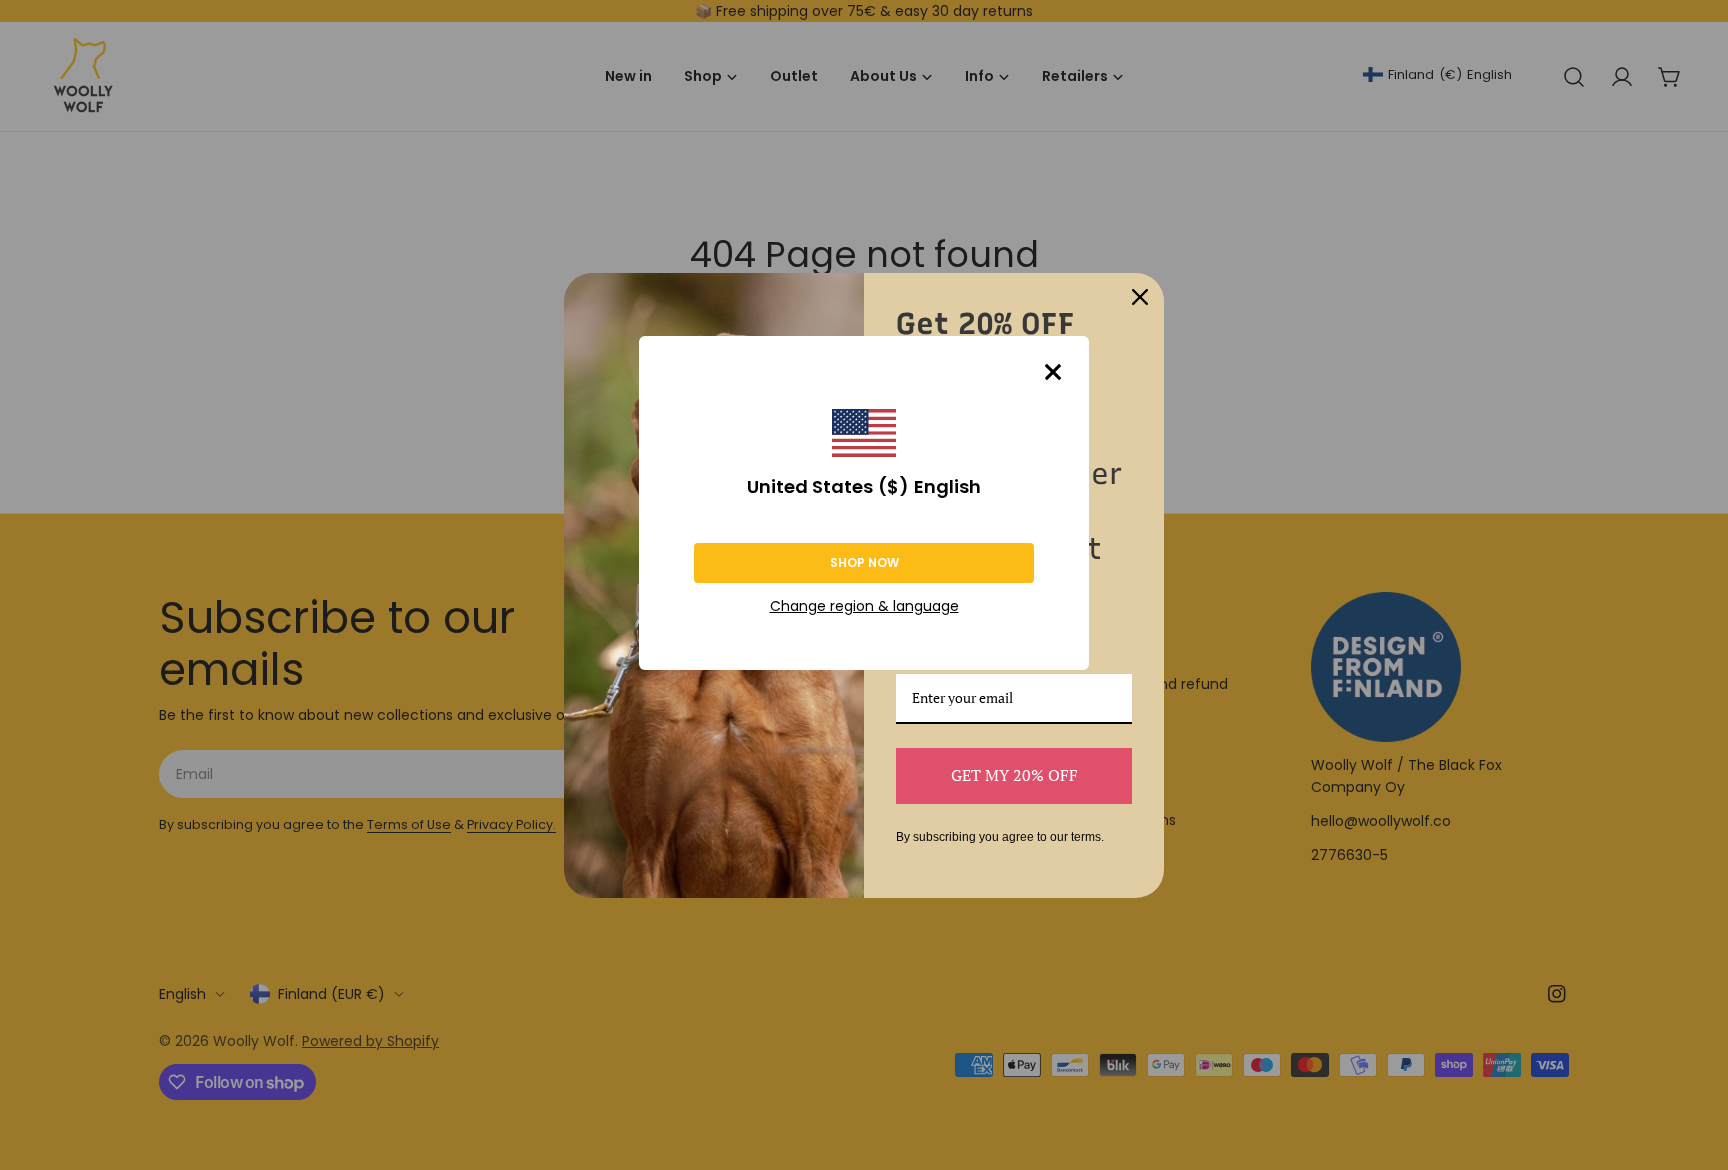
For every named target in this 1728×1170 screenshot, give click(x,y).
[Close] (1053, 372)
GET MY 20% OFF (1014, 775)
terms (1086, 837)
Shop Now (864, 562)
